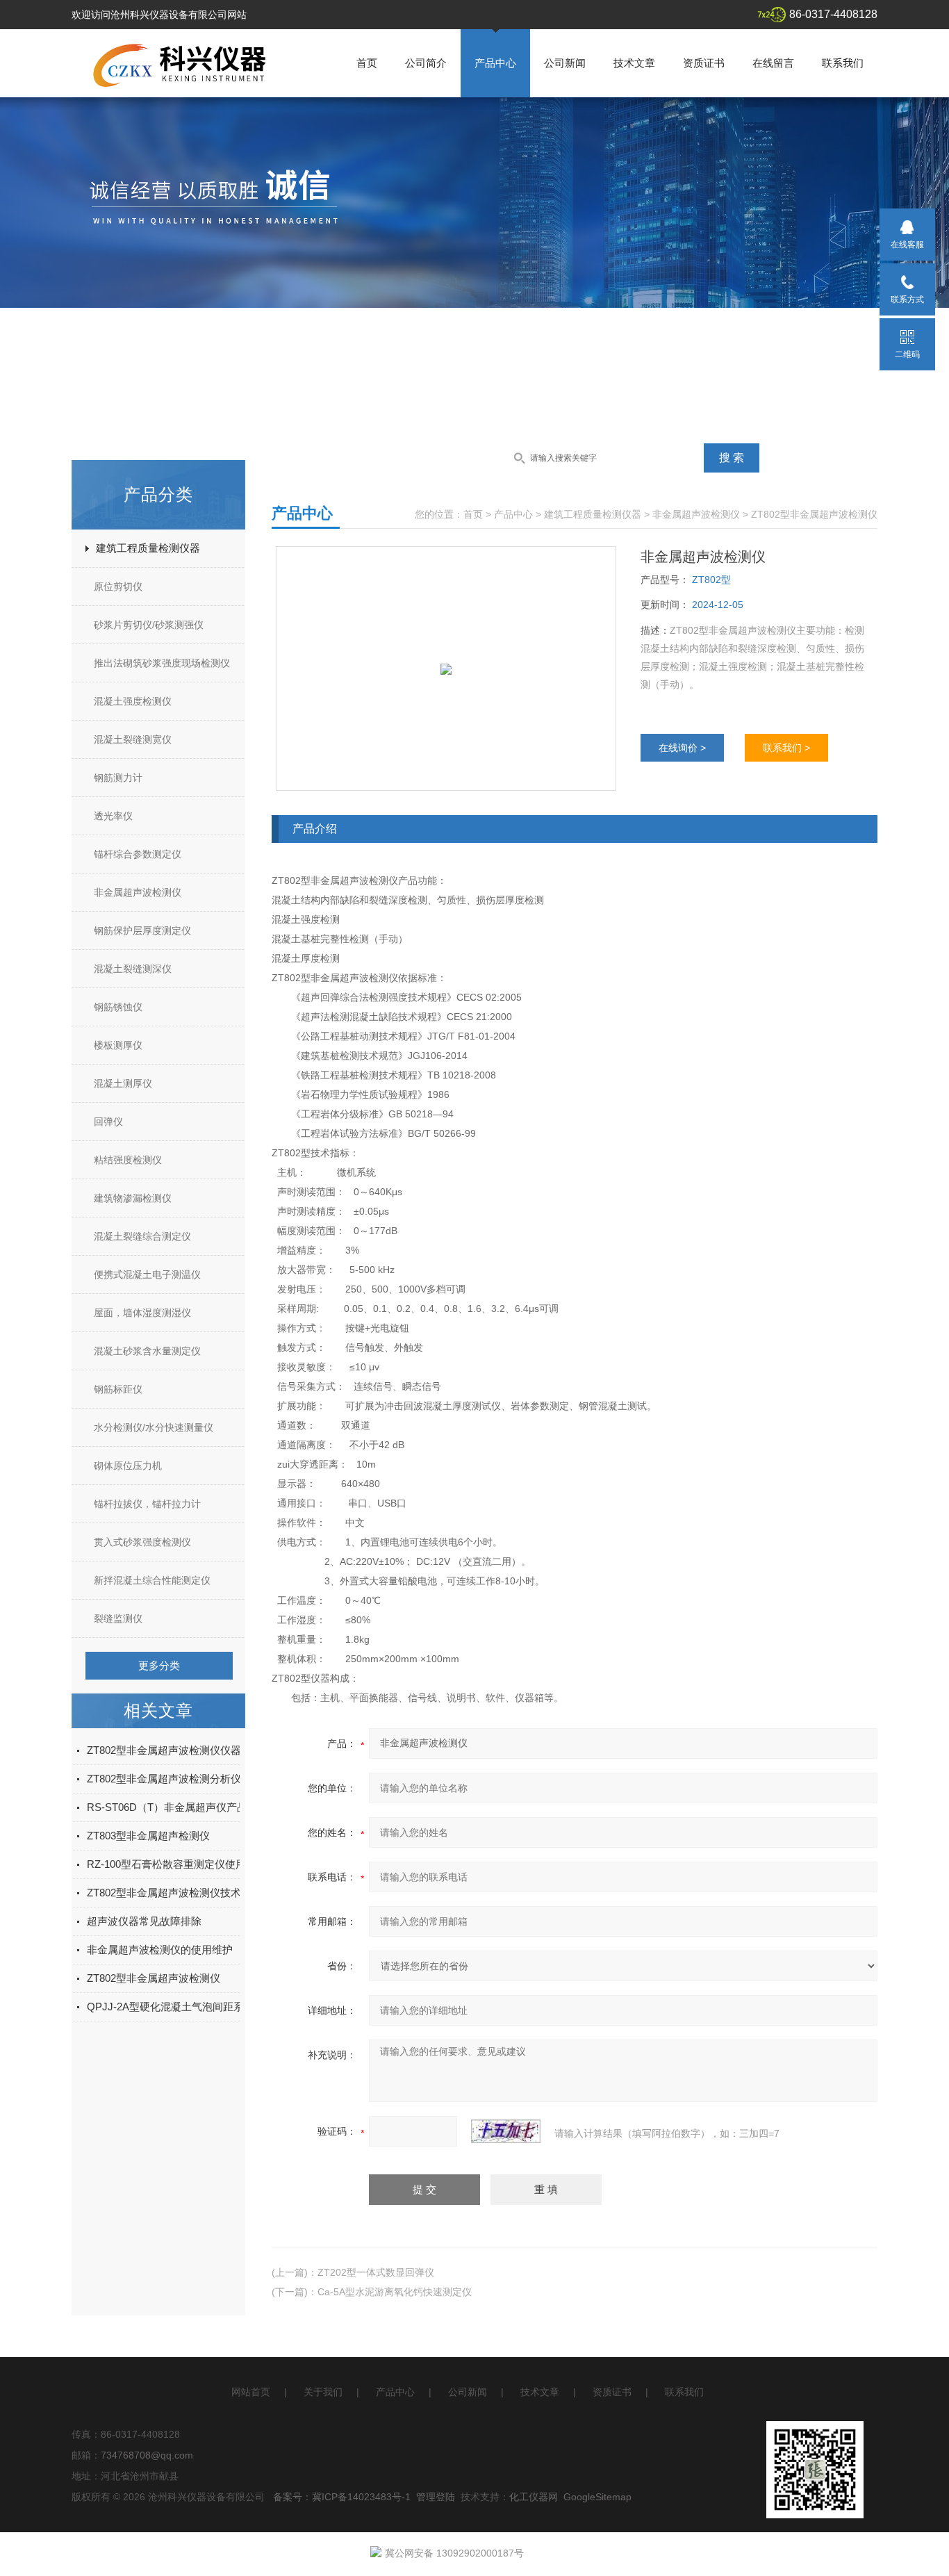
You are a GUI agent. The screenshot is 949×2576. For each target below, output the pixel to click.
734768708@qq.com (147, 2455)
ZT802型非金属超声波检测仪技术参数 (174, 1893)
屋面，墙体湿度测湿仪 (142, 1313)
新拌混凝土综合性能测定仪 (152, 1580)
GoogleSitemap (597, 2497)
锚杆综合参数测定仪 (138, 854)
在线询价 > (682, 748)
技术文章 (634, 63)
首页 (367, 63)
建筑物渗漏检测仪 (133, 1198)
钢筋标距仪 (118, 1389)
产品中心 (495, 63)
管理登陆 (436, 2497)
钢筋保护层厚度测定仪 (142, 930)
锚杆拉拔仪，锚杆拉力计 (147, 1504)
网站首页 (251, 2392)
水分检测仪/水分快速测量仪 (154, 1427)
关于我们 (323, 2392)
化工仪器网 (534, 2497)
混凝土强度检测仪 (133, 701)
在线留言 (773, 63)
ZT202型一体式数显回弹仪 (376, 2272)
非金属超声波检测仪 (138, 892)
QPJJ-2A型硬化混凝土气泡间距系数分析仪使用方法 (207, 2007)
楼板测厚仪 (118, 1045)
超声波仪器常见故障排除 (144, 1921)
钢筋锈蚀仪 (118, 1007)
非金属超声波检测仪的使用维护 (160, 1950)
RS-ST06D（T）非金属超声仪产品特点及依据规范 (204, 1807)
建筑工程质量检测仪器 (148, 548)
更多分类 (159, 1665)
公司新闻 (565, 63)
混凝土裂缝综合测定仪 (142, 1236)
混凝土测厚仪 (123, 1083)
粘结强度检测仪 (128, 1160)
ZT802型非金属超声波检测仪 (154, 1978)
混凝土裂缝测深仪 (133, 969)
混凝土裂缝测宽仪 (133, 739)
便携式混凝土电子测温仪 (147, 1274)
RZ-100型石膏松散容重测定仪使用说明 (177, 1864)
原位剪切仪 (118, 586)
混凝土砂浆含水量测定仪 (147, 1351)
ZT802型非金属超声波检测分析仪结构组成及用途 (200, 1779)
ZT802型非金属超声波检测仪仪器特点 (174, 1750)
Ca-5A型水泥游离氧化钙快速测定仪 (395, 2292)
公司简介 (426, 63)
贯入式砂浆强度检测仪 (142, 1542)
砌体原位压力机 (128, 1466)
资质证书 (704, 63)
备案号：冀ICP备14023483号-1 (342, 2497)
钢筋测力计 (118, 778)
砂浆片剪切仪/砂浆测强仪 (149, 625)
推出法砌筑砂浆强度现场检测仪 (162, 663)
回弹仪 (108, 1122)
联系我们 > (786, 748)
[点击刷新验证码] (506, 2131)
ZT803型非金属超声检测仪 (148, 1836)
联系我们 (843, 63)
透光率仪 (113, 816)
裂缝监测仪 (118, 1618)
